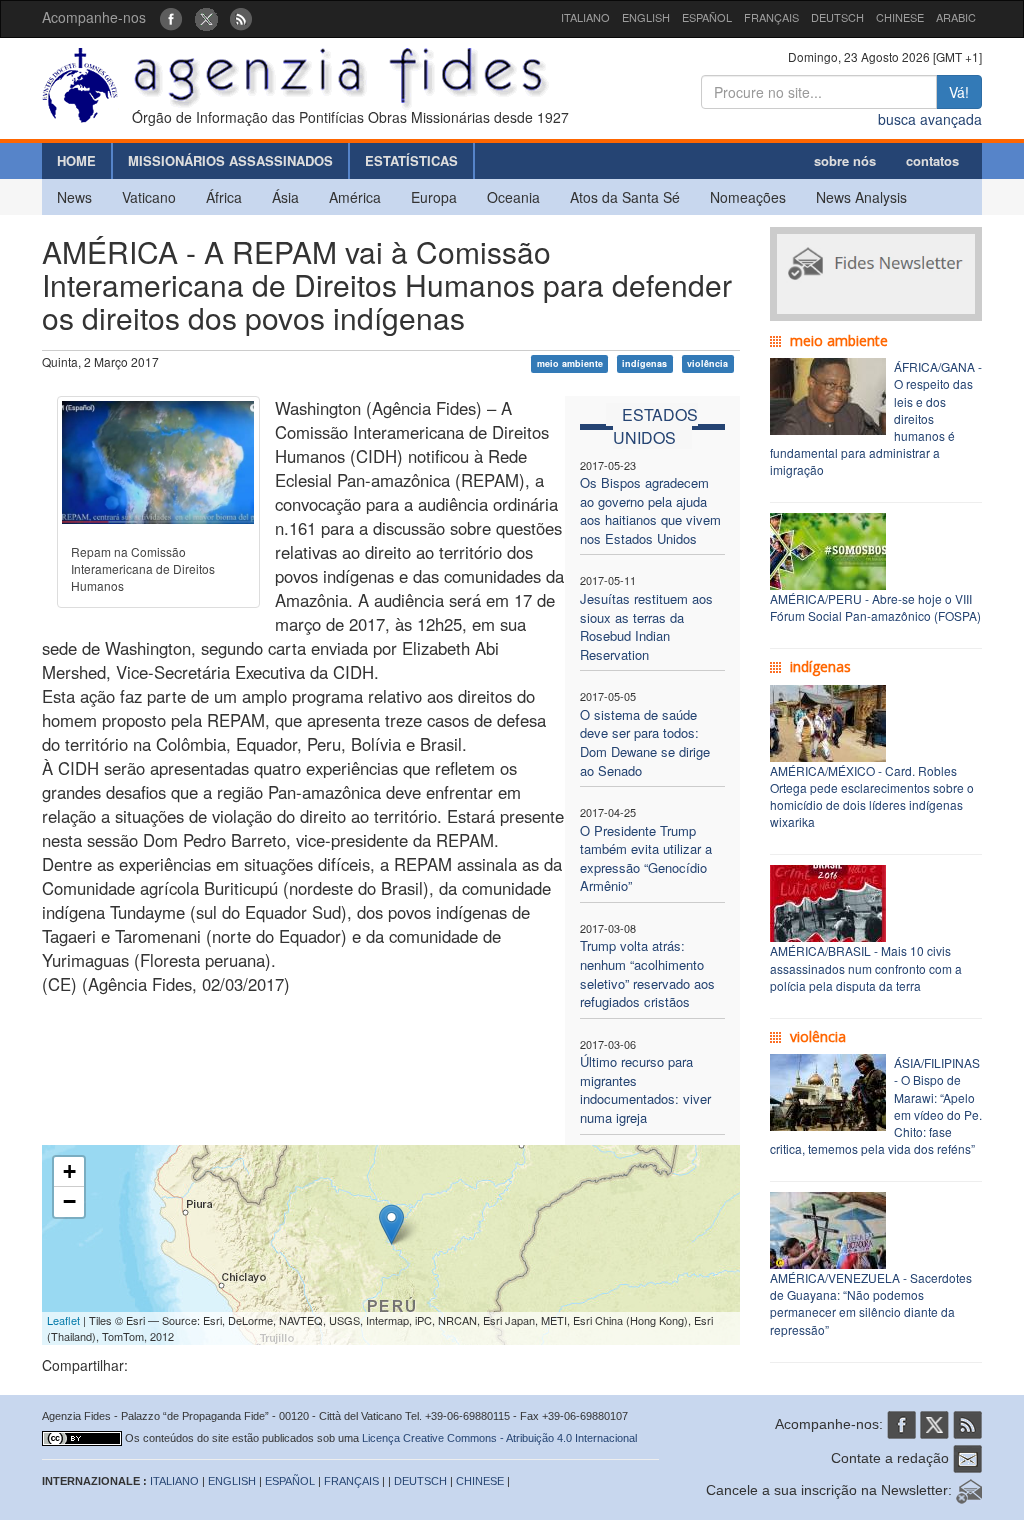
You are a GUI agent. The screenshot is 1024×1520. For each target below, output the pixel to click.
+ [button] (69, 1171)
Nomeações (748, 197)
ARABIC (956, 17)
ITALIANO (585, 17)
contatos (932, 160)
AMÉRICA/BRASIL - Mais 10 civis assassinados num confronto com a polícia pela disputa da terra (866, 967)
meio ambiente (570, 363)
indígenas (644, 363)
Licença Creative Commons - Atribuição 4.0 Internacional (499, 1438)
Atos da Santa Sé (625, 197)
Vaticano (149, 197)
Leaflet (63, 1320)
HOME (76, 160)
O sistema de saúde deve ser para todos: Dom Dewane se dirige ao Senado (645, 742)
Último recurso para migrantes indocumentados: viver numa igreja (645, 1089)
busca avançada (930, 119)
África (224, 197)
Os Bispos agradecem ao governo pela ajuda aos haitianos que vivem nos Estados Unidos (650, 510)
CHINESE (900, 17)
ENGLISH (646, 17)
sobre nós (845, 160)
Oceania (513, 197)
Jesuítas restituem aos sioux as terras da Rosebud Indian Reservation (646, 626)
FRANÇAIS (771, 17)
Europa (434, 197)
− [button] (69, 1201)
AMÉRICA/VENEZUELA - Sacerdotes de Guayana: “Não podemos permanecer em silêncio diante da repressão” (871, 1303)
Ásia (285, 197)
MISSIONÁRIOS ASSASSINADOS (230, 160)
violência (707, 363)
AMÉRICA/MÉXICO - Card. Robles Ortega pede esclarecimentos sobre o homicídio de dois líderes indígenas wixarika (872, 796)
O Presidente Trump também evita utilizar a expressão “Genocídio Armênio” (646, 858)
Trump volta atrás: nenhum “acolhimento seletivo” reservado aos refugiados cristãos (647, 973)
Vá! (959, 92)
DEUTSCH (837, 17)
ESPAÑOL (707, 17)
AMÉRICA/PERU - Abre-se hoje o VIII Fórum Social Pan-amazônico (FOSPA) (875, 607)
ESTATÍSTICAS (411, 160)
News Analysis (861, 197)
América (355, 197)
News (74, 197)
